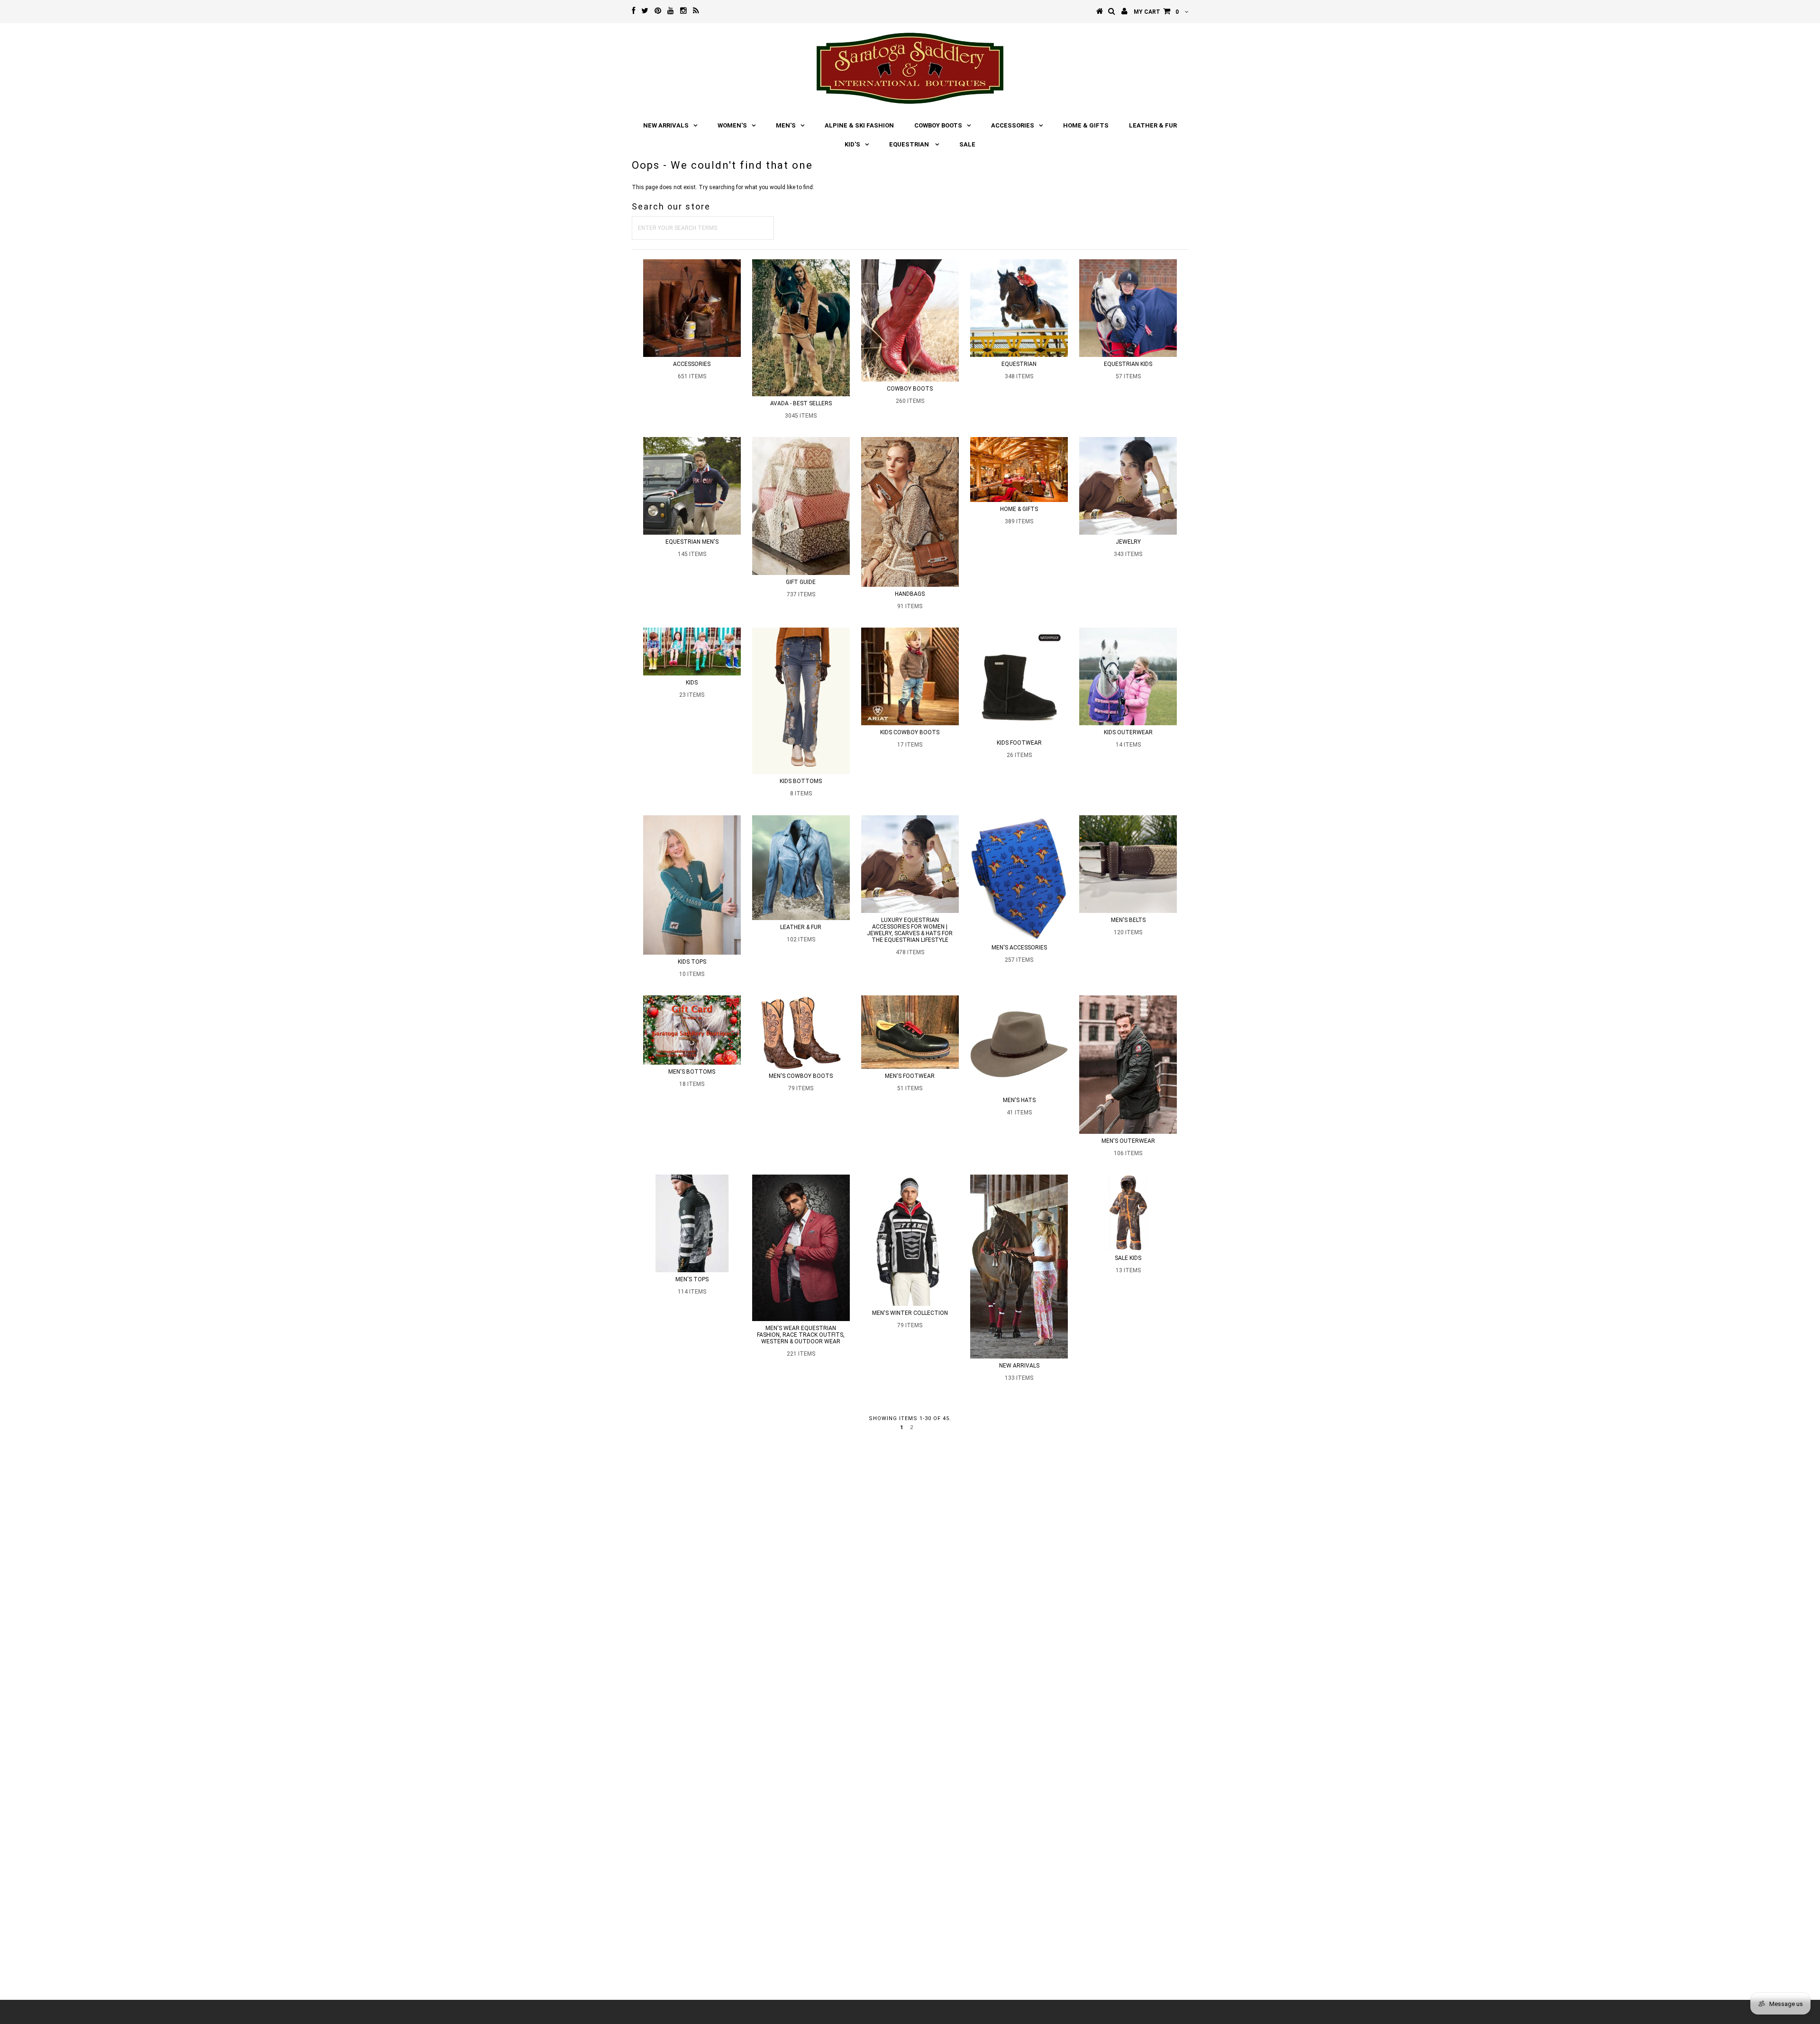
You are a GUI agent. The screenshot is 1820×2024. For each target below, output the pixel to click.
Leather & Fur (1153, 125)
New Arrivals (666, 125)
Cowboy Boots (938, 125)
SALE (967, 144)
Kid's (852, 144)
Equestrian (910, 144)
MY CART (1156, 12)
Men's (786, 125)
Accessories (1013, 125)
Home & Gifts (1086, 125)
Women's (732, 125)
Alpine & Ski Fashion (859, 125)
